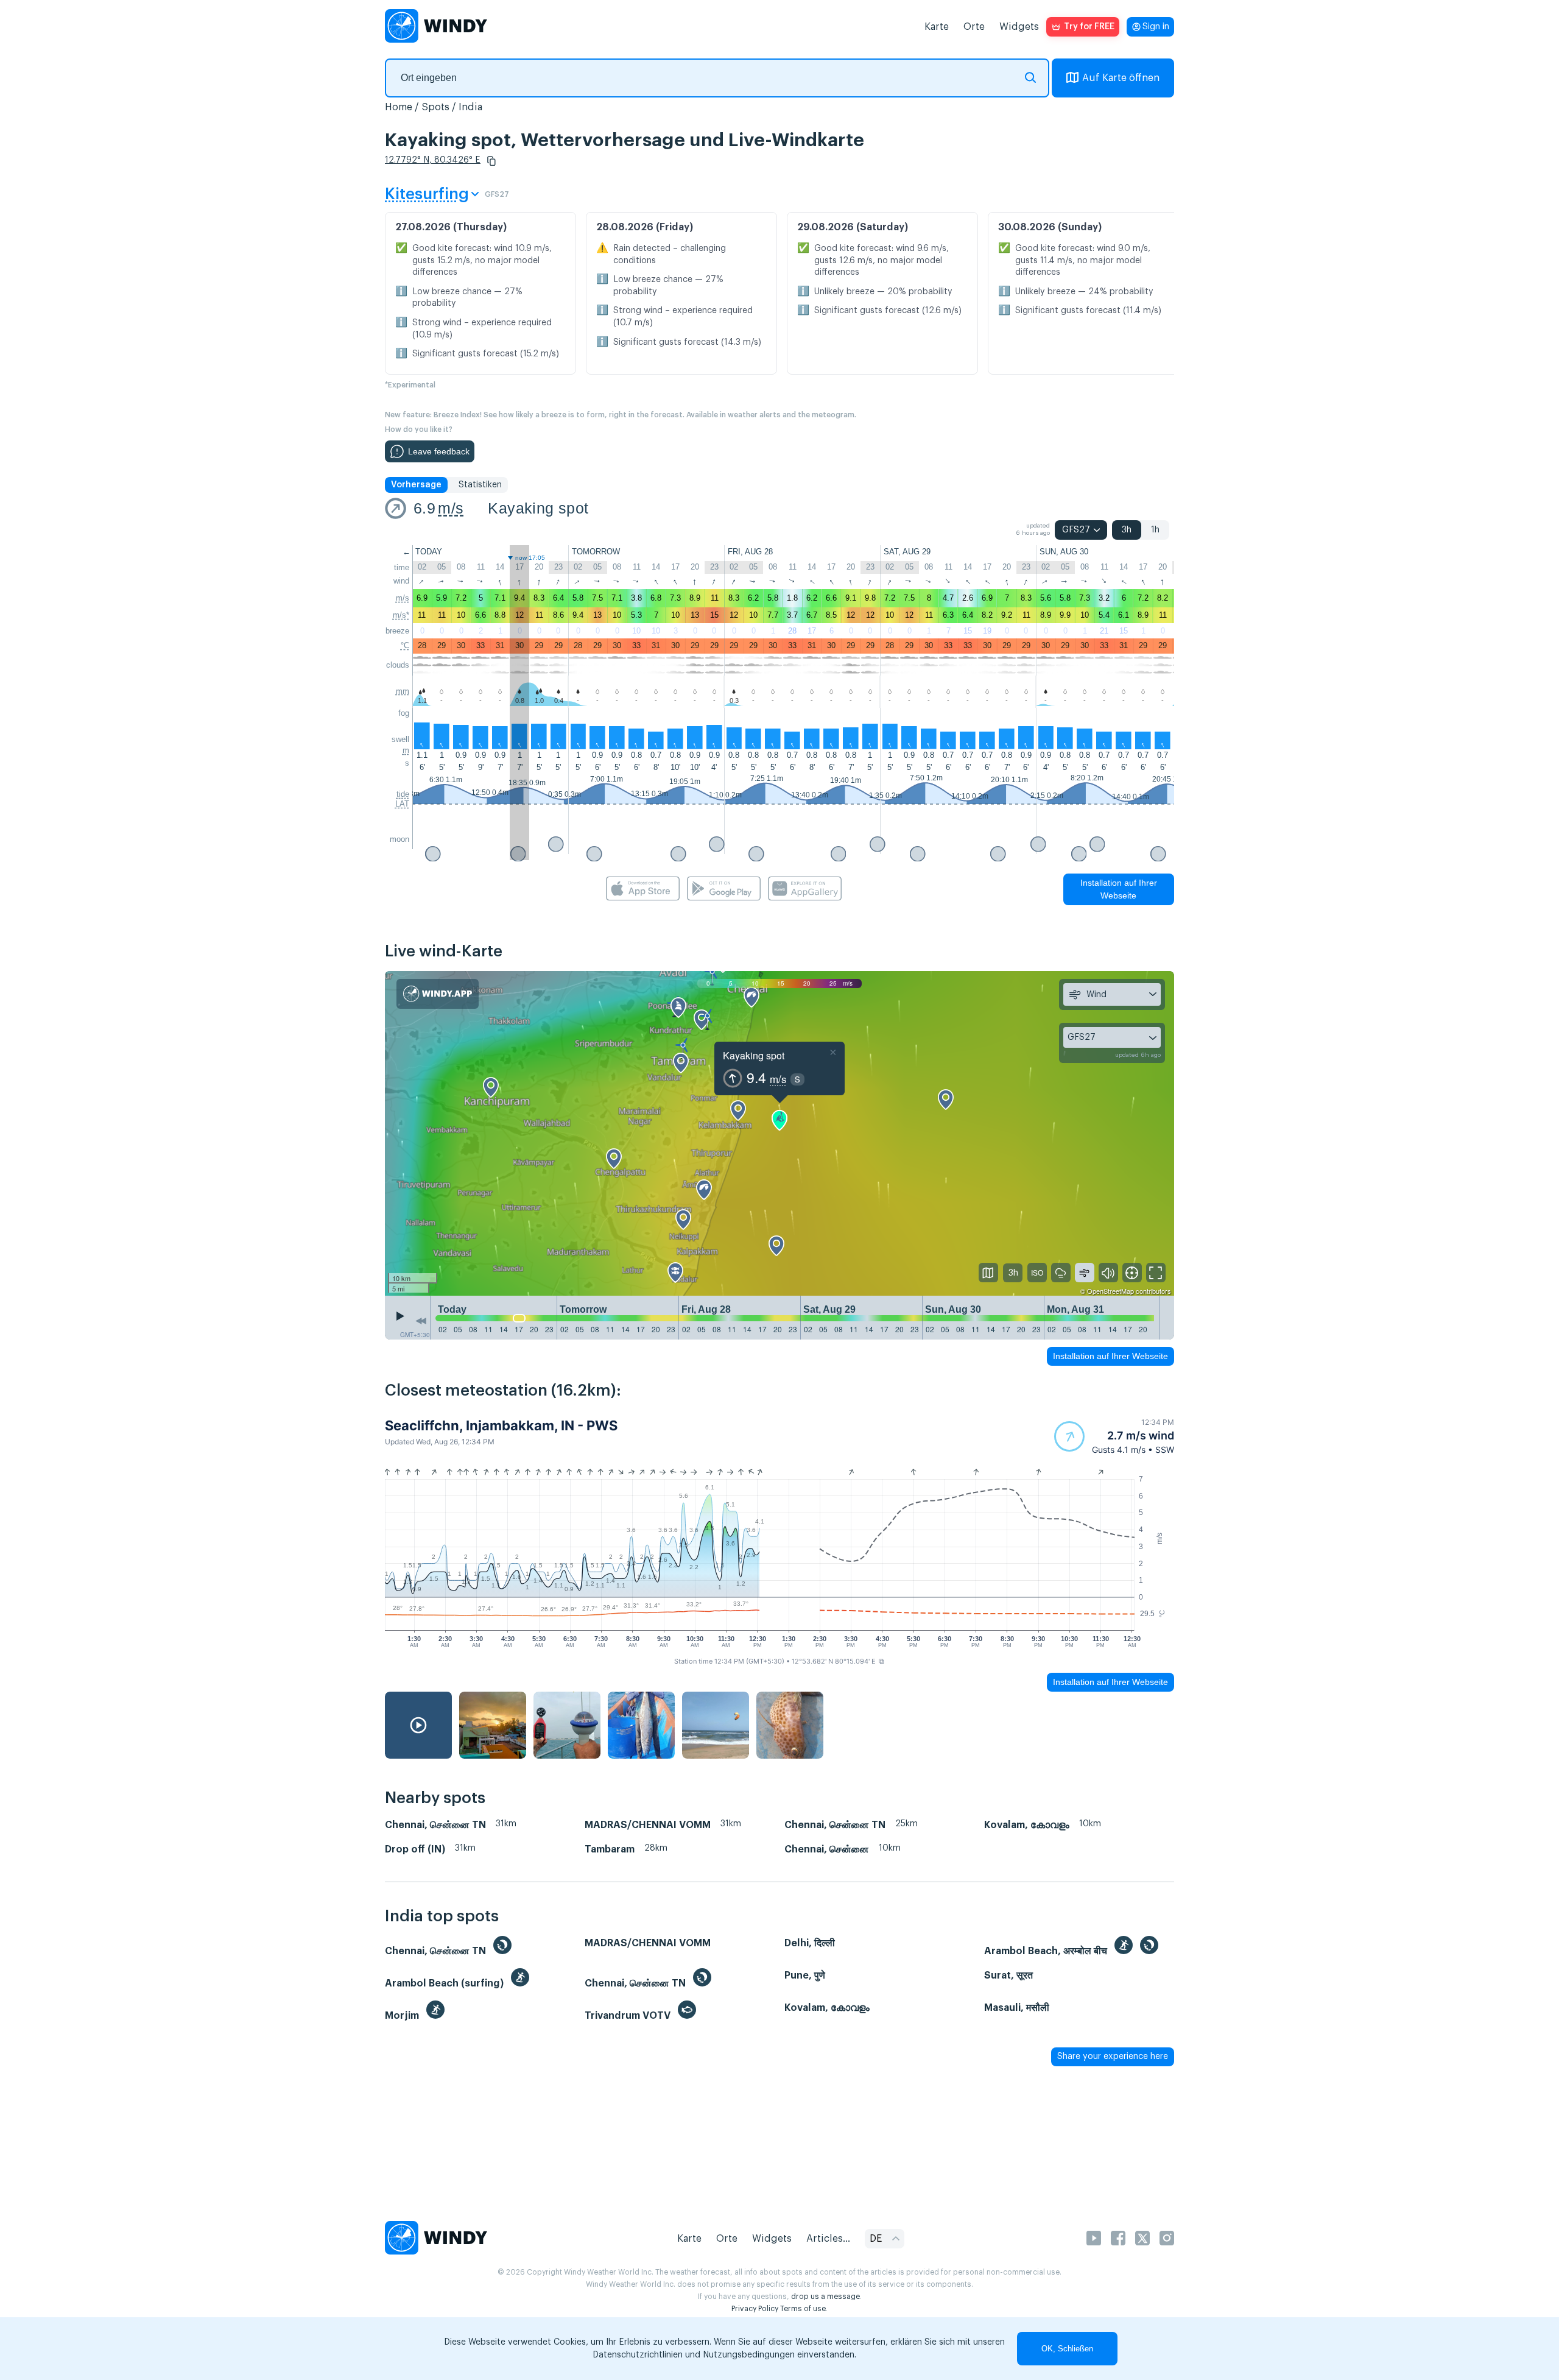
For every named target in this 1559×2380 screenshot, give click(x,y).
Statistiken (480, 485)
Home (399, 107)
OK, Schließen (1067, 2349)
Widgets (1019, 27)
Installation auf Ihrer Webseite (1119, 889)
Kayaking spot (538, 508)
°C (405, 645)
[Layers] (988, 1273)
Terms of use (803, 2309)
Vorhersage (416, 485)
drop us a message (825, 2297)
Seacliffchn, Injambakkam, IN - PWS (501, 1425)
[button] (491, 161)
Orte (974, 27)
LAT (402, 804)
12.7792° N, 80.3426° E (433, 160)
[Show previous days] (421, 1321)
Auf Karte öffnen (1121, 78)
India (470, 107)
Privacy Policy (755, 2309)
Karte (937, 27)
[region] (779, 1134)
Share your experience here (1113, 2057)
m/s (451, 508)
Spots (435, 107)
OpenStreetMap (1110, 1291)
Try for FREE (1089, 27)
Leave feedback (439, 451)
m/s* (401, 615)
